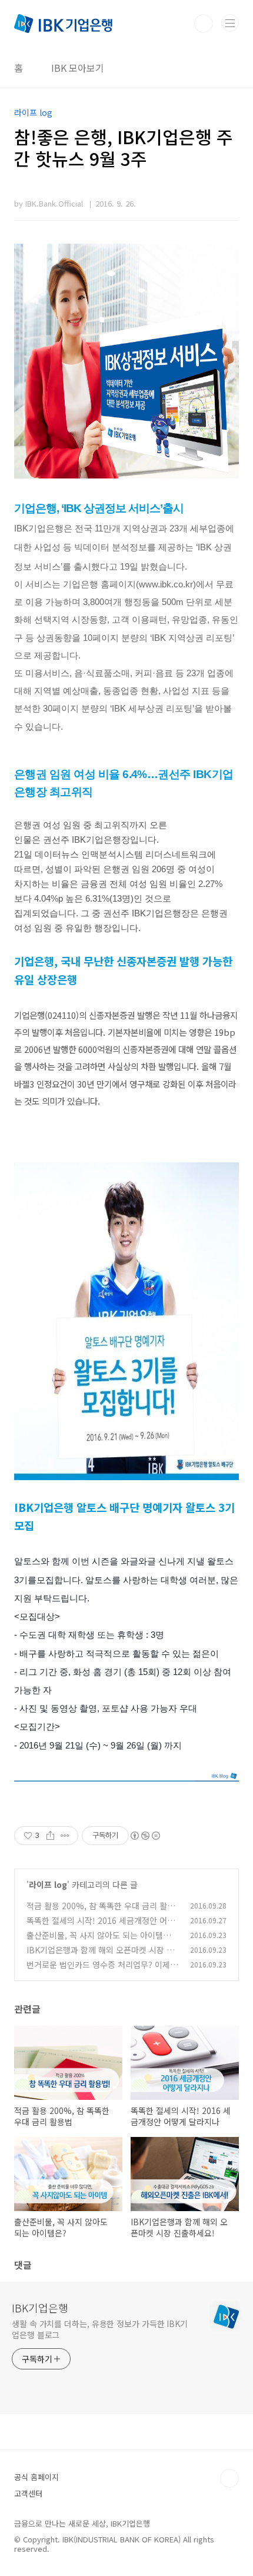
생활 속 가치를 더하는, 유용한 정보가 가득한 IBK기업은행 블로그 (100, 2329)
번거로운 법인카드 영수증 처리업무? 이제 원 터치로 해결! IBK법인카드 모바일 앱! (98, 1971)
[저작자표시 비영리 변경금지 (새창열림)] (145, 1836)
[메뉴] (230, 23)
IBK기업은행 (40, 2308)
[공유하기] (50, 1836)
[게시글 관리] (65, 1836)
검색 (204, 24)
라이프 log (48, 1884)
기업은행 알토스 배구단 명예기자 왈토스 (124, 1507)
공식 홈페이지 (36, 2477)
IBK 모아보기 (78, 68)
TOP (229, 2478)
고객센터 (28, 2493)
